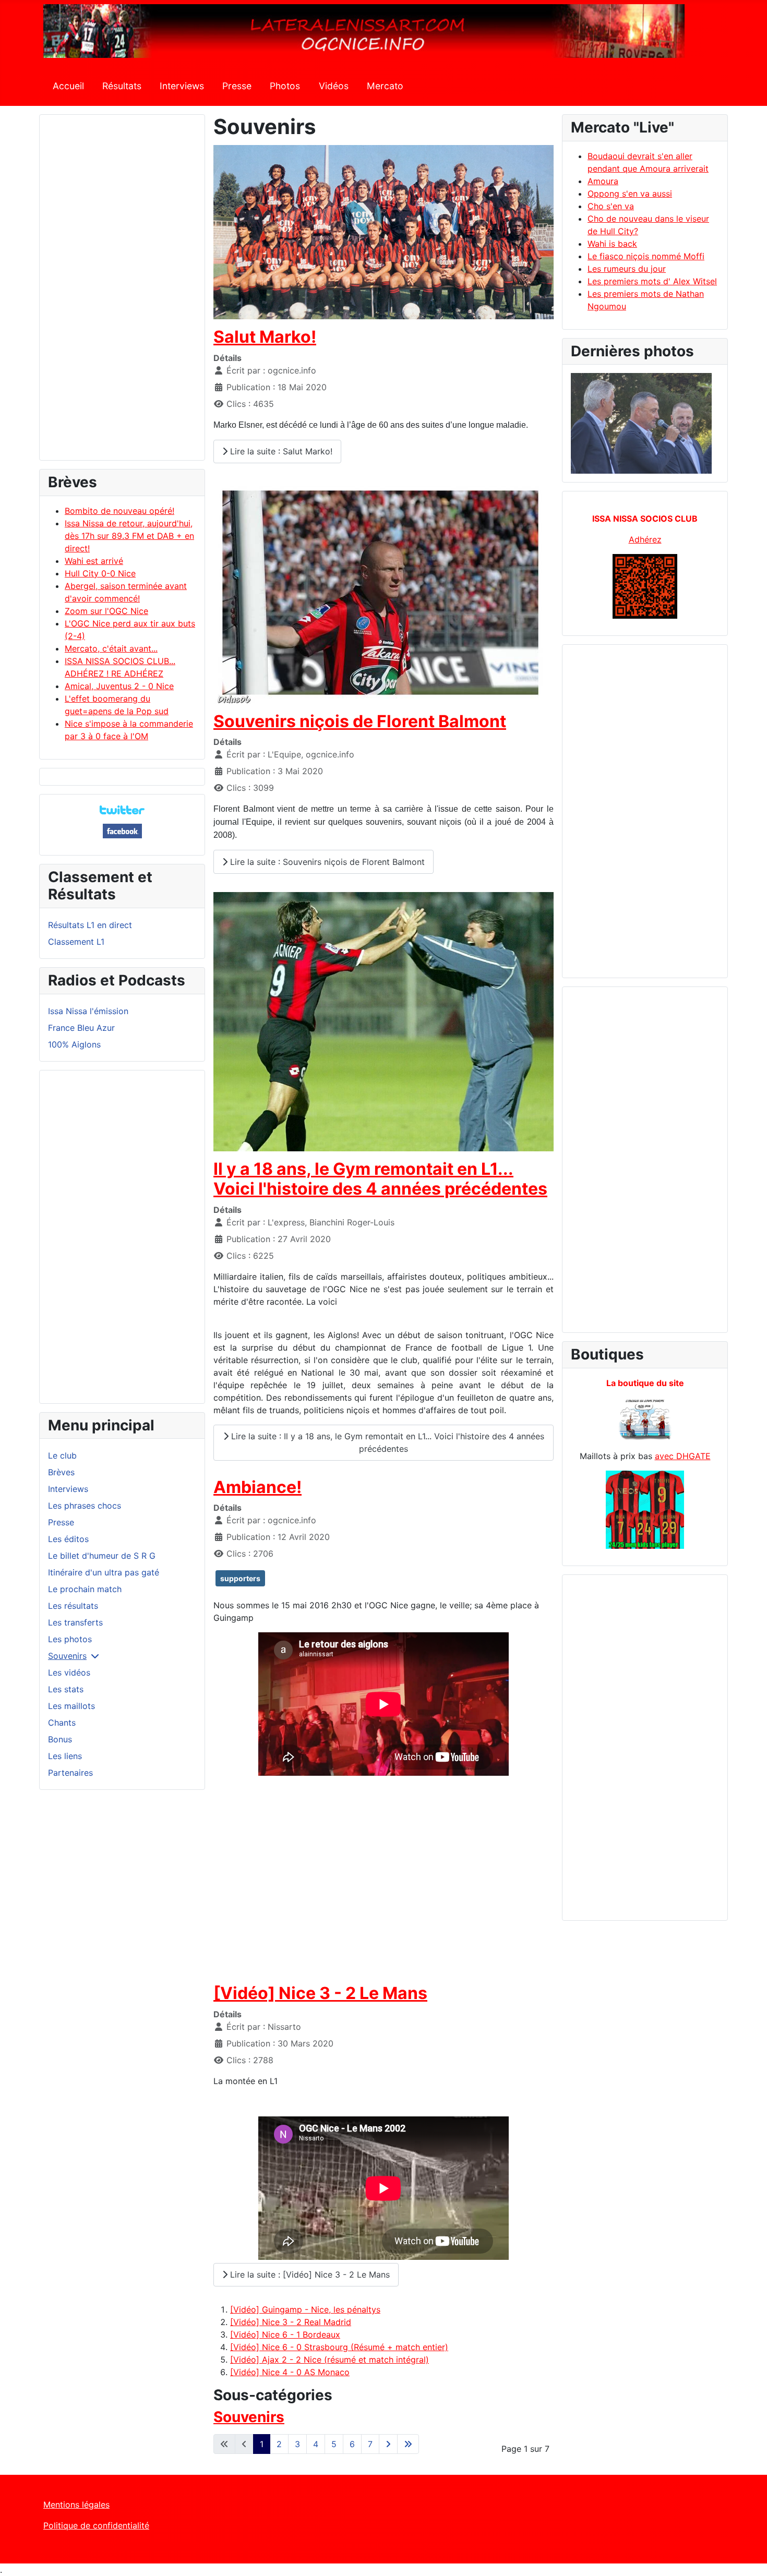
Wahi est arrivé (94, 561)
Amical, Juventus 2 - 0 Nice (119, 686)
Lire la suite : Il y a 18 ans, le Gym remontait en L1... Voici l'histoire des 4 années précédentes (386, 1442)
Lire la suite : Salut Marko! (280, 451)
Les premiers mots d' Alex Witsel (652, 281)
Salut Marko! (265, 337)
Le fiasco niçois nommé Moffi (646, 256)
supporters (240, 1578)
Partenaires (70, 1773)
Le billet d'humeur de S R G (102, 1556)
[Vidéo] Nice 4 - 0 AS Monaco (290, 2372)
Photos (285, 86)
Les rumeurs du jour (627, 269)
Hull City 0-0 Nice (100, 573)
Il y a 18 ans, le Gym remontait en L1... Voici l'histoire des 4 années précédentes (380, 1179)
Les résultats (73, 1606)
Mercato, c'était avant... (111, 648)
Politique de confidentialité (96, 2525)
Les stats (66, 1689)
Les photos (70, 1639)
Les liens (65, 1756)
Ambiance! (257, 1487)
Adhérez (645, 539)
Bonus (60, 1739)
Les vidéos (69, 1672)
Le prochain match (85, 1589)
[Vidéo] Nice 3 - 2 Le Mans (320, 1993)
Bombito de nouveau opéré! (119, 511)
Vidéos (334, 86)
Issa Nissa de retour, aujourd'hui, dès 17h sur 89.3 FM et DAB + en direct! (129, 536)
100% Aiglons (74, 1044)
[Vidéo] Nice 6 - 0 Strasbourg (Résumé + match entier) (339, 2347)
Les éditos (68, 1539)
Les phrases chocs (85, 1506)
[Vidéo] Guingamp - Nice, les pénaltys (305, 2309)
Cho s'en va (611, 206)
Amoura (603, 181)
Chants (62, 1723)
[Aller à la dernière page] (408, 2444)
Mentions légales (76, 2505)
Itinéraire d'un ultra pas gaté (104, 1572)
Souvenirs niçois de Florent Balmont (360, 721)
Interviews (182, 86)
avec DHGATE (683, 1456)
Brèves (61, 1472)
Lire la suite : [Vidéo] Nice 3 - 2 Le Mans (309, 2274)
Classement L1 (76, 942)
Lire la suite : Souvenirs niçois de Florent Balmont (326, 862)
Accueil (68, 86)
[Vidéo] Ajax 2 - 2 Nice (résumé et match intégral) (329, 2360)
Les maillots (71, 1706)
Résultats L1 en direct (90, 925)
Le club (62, 1455)
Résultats (122, 86)
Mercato (385, 86)
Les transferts (75, 1622)
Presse (237, 86)
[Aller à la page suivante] (388, 2444)
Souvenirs (67, 1656)
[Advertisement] (122, 292)
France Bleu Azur (81, 1028)
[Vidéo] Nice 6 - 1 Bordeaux (285, 2334)
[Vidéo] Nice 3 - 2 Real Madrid (291, 2322)
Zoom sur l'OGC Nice (106, 611)
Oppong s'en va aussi (630, 194)
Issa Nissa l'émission (88, 1011)
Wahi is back (612, 244)
